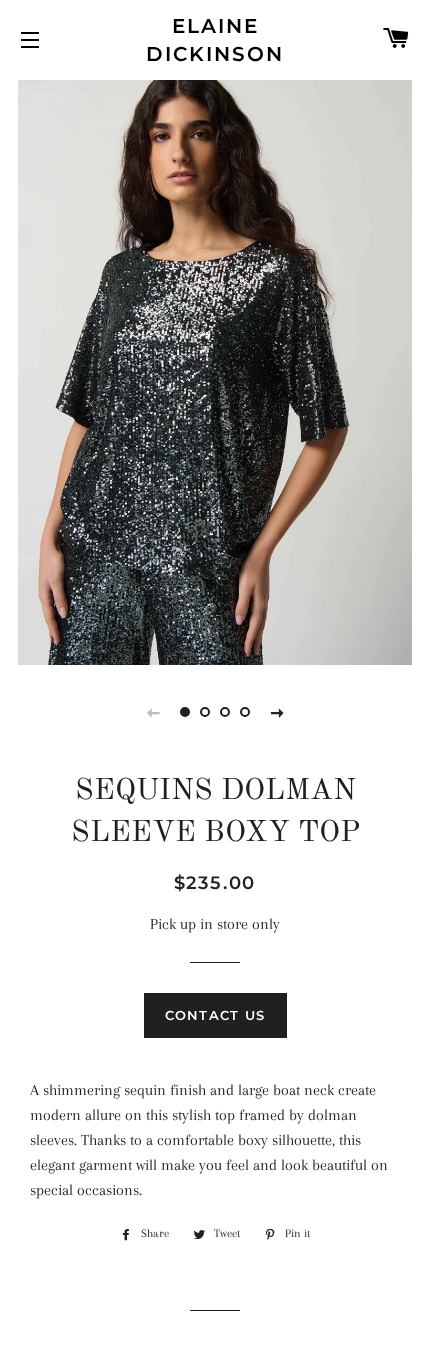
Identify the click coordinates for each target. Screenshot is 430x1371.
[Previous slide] (153, 712)
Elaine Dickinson (215, 40)
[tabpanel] (215, 370)
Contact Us (215, 1015)
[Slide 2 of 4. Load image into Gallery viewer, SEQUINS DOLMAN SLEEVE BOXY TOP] (205, 712)
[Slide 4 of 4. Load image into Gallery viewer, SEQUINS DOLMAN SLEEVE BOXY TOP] (245, 712)
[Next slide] (277, 712)
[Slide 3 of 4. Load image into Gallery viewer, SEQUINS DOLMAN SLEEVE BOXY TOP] (225, 712)
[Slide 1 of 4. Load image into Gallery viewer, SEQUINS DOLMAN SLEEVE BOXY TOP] (185, 712)
